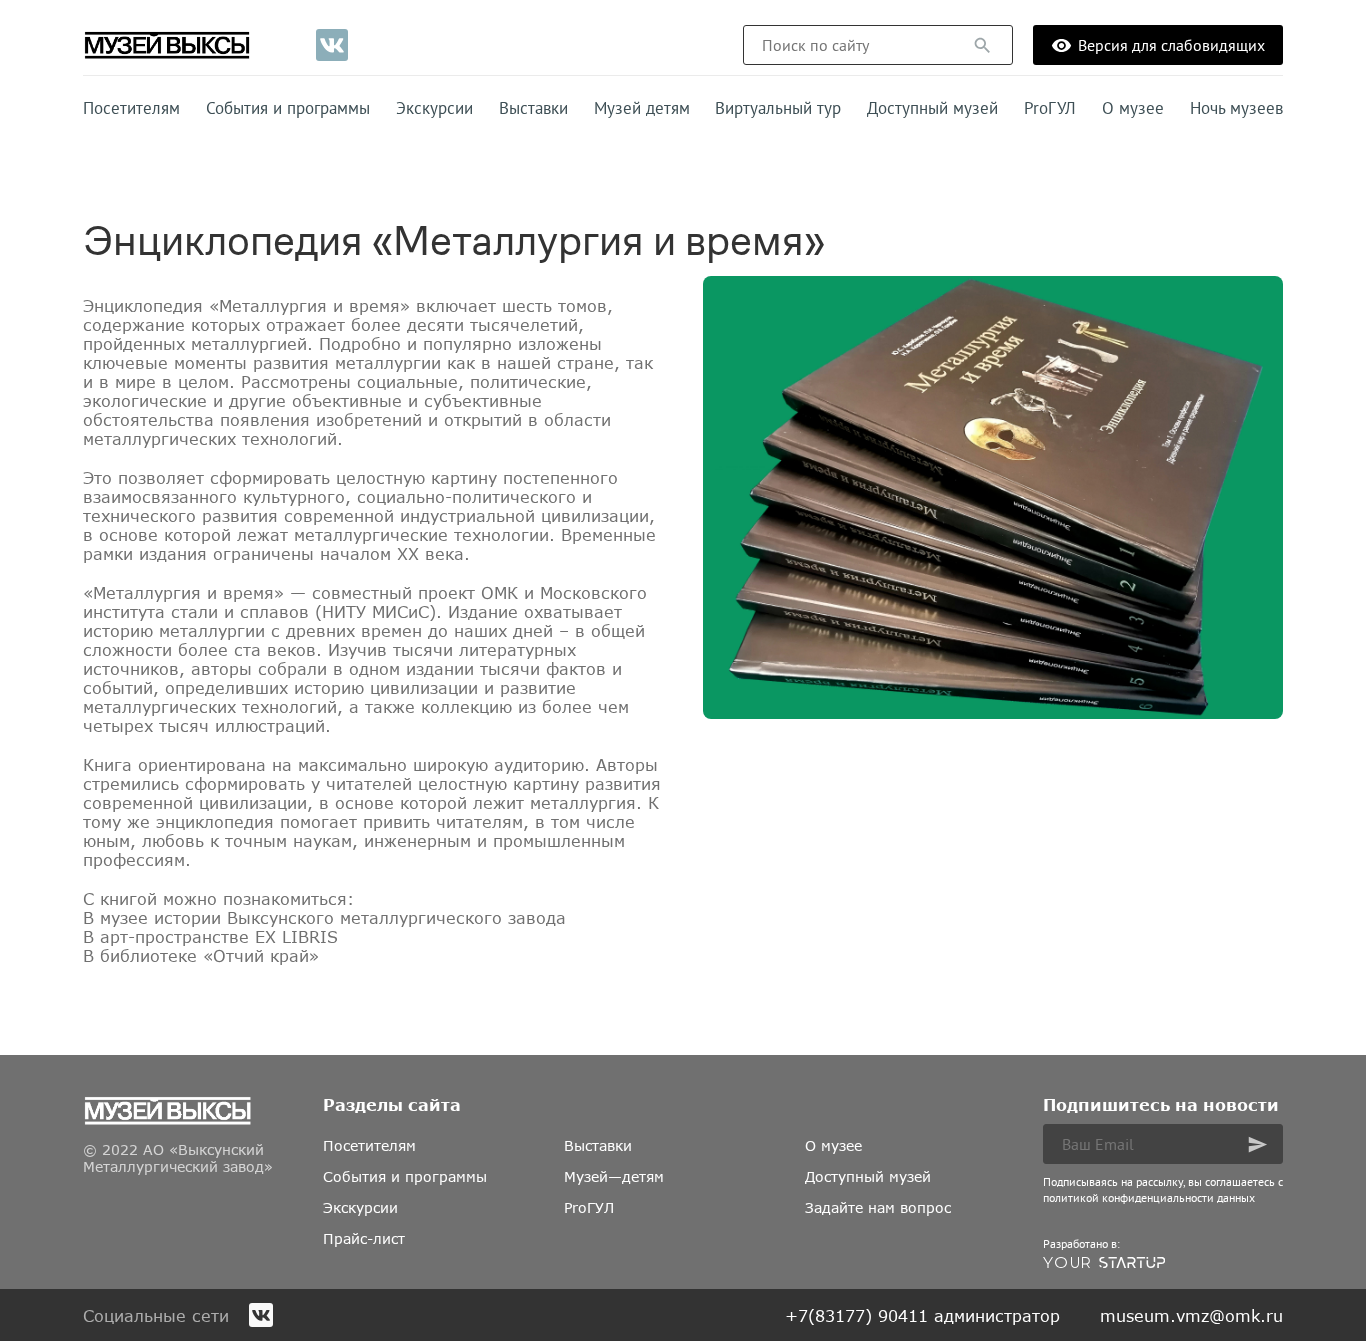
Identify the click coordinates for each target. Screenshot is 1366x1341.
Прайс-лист (364, 1238)
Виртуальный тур (778, 108)
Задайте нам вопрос (878, 1207)
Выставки (533, 108)
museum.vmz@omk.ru (1191, 1315)
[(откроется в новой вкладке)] (332, 45)
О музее (1133, 108)
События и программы (288, 108)
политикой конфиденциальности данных (1149, 1197)
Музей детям (642, 108)
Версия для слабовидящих (1171, 45)
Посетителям (131, 108)
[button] (982, 45)
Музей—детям (614, 1176)
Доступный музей (932, 108)
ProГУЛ (1050, 108)
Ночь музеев (1236, 108)
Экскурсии (434, 108)
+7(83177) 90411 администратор (922, 1315)
